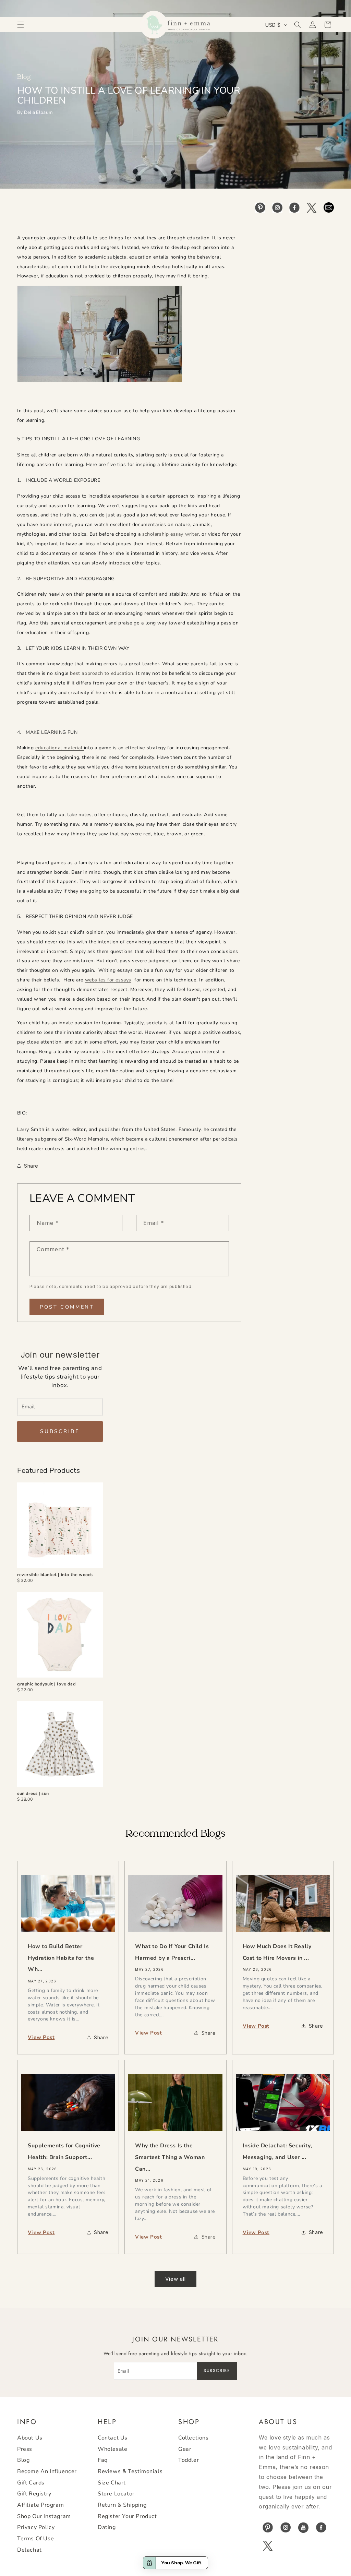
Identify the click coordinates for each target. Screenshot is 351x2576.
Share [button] (31, 1166)
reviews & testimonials (130, 2471)
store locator (116, 2494)
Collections (193, 2438)
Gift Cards (31, 2483)
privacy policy (36, 2527)
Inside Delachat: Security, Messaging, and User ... (277, 2151)
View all (175, 2279)
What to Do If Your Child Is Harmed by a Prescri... (172, 1952)
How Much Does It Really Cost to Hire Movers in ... (277, 1952)
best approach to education (102, 673)
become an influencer (47, 2471)
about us (30, 2438)
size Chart (112, 2483)
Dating (107, 2527)
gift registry (34, 2494)
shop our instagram (44, 2516)
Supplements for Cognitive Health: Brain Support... (64, 2151)
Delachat (29, 2550)
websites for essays (108, 980)
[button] (21, 25)
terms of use (35, 2539)
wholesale (112, 2449)
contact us (113, 2438)
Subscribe (60, 1431)
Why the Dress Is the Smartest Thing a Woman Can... (170, 2157)
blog (23, 2460)
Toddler (189, 2460)
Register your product (127, 2516)
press (25, 2449)
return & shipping (122, 2505)
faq (103, 2460)
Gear (185, 2449)
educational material (60, 748)
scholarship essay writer (171, 534)
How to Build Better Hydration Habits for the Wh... (61, 1958)
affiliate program (40, 2505)
